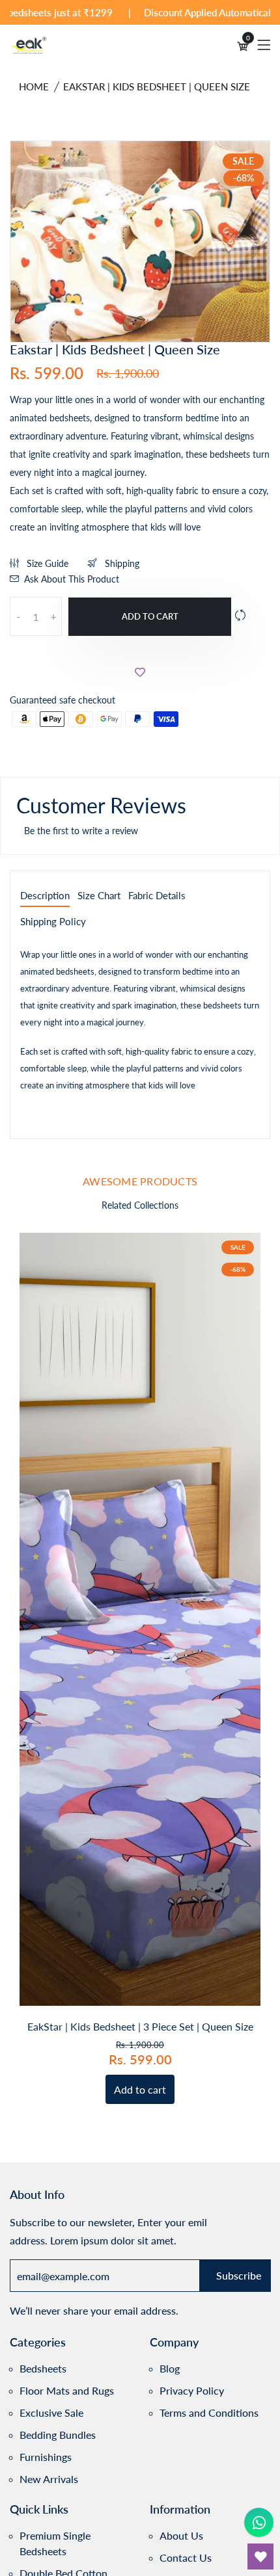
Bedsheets (43, 2368)
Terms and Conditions (209, 2412)
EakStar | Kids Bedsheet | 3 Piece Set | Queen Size (140, 2026)
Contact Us (186, 2557)
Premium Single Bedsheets (55, 2543)
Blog (170, 2368)
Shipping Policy (53, 922)
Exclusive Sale (51, 2412)
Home (34, 86)
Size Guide (46, 563)
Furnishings (46, 2457)
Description (45, 896)
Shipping (121, 563)
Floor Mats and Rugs (67, 2390)
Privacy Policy (192, 2390)
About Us (181, 2535)
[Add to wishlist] (140, 672)
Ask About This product (72, 579)
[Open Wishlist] (260, 2556)
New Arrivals (49, 2479)
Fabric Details (157, 896)
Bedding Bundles (58, 2435)
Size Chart (99, 896)
